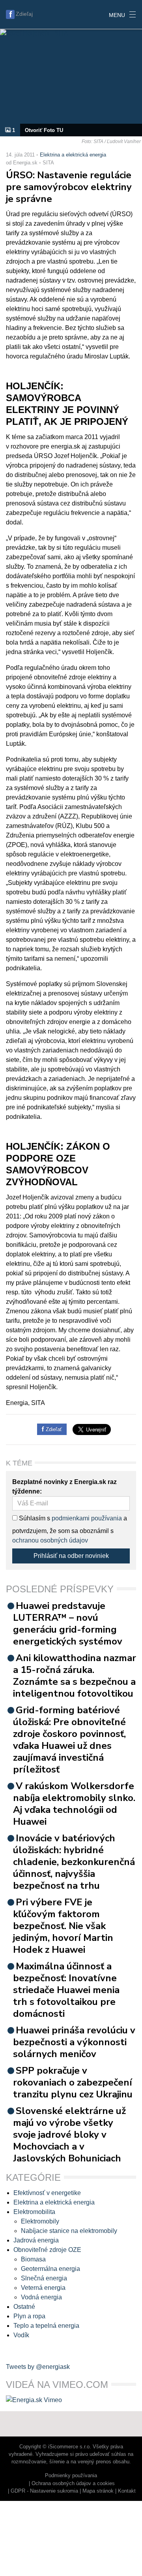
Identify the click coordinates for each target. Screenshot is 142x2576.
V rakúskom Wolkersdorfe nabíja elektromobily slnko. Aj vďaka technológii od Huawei (74, 1804)
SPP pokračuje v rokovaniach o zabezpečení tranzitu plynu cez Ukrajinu (73, 2082)
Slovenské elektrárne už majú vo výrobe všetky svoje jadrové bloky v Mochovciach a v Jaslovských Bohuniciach (69, 2135)
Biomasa (33, 2259)
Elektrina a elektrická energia (73, 155)
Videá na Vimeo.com (57, 2385)
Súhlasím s (34, 1518)
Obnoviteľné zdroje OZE (47, 2250)
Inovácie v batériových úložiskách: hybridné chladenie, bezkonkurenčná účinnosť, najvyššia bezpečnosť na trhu (74, 1862)
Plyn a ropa (29, 2316)
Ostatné (24, 2307)
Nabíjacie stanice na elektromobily (69, 2231)
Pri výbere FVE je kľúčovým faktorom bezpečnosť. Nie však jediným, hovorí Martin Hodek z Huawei (63, 1926)
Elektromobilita (34, 2212)
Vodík (21, 2335)
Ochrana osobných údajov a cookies (73, 2483)
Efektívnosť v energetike (47, 2193)
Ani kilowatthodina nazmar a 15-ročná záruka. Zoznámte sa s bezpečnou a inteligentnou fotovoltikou (75, 1676)
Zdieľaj (24, 14)
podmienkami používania (87, 1518)
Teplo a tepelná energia (46, 2326)
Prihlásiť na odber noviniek (71, 1556)
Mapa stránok (98, 2491)
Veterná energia (43, 2288)
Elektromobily (40, 2221)
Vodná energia (41, 2297)
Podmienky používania (71, 2475)
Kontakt (127, 2491)
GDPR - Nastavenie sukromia (44, 2491)
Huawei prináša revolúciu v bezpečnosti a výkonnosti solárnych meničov (74, 2042)
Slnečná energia (44, 2278)
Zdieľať (53, 1429)
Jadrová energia (36, 2240)
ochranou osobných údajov (50, 1540)
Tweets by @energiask (38, 2367)
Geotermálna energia (50, 2269)
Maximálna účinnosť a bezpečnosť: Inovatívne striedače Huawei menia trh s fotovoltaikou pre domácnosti (66, 1990)
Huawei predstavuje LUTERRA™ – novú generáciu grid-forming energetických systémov (68, 1624)
